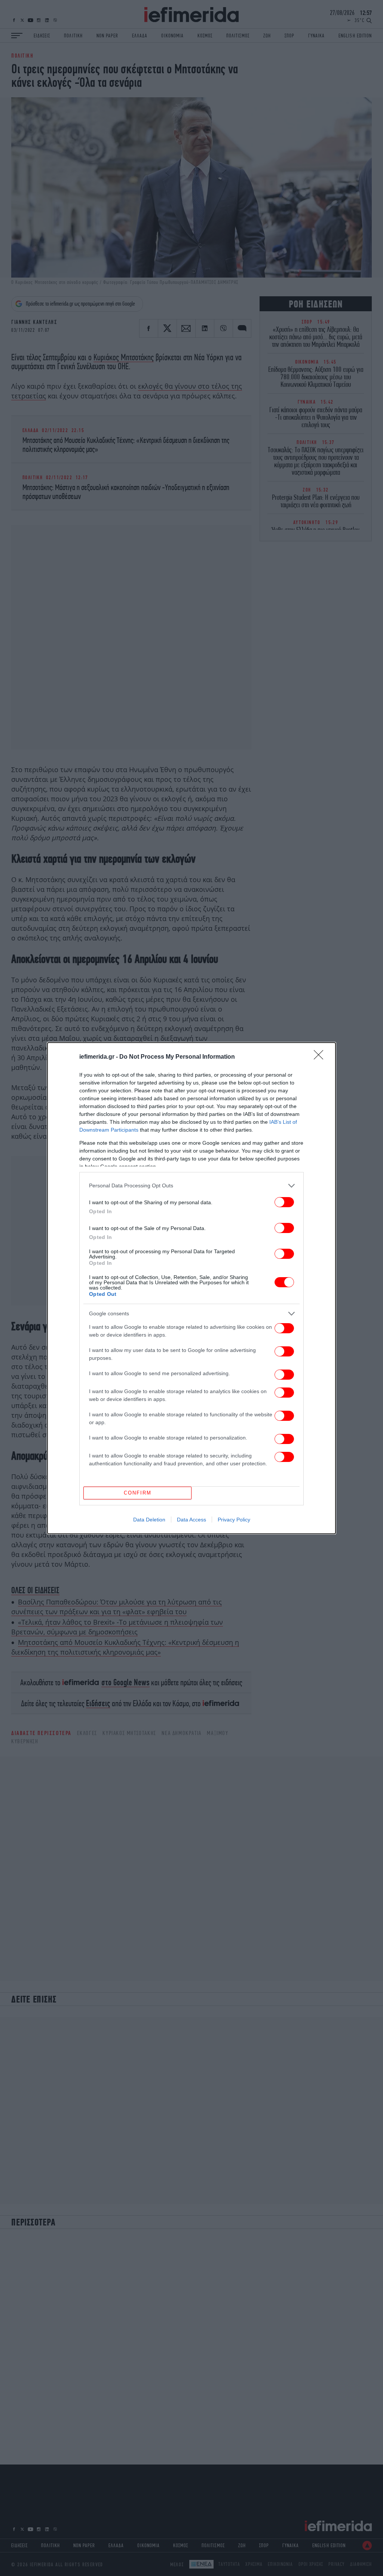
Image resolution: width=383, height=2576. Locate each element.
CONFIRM (138, 1493)
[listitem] (191, 1186)
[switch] (284, 1202)
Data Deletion (149, 1520)
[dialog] (191, 1288)
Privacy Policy (234, 1520)
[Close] (321, 1057)
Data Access (191, 1520)
